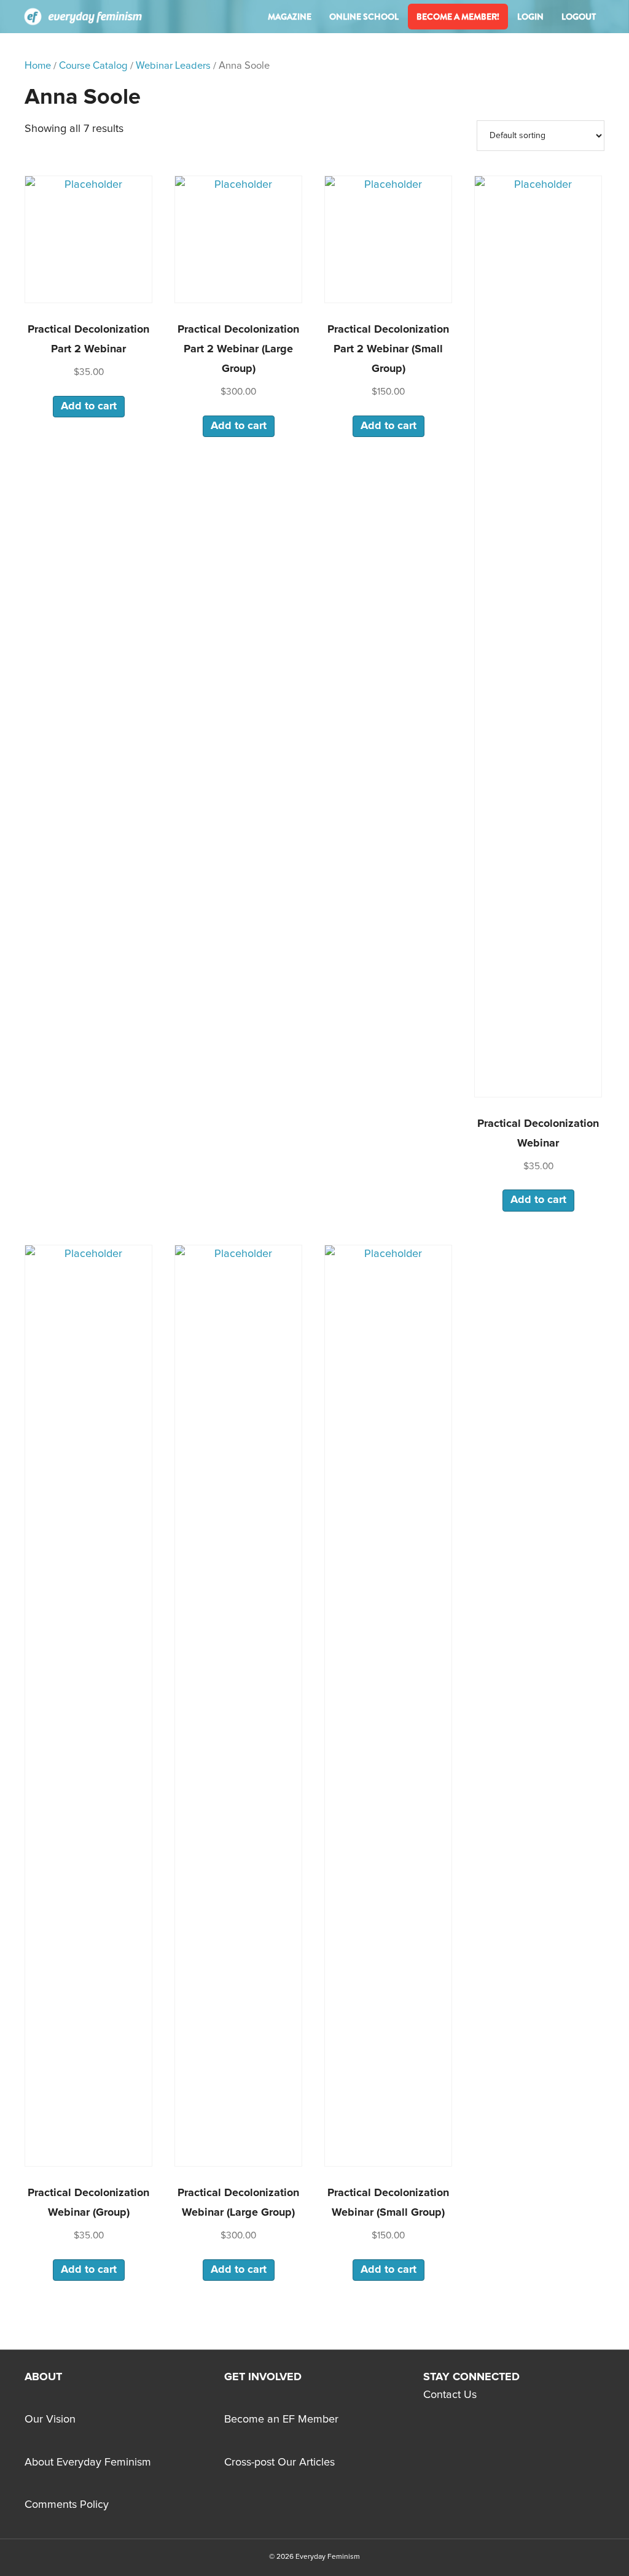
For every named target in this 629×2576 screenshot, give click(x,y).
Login (530, 17)
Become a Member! (458, 17)
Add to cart (89, 406)
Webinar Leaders (173, 66)
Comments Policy (67, 2505)
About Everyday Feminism (88, 2462)
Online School (364, 17)
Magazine (290, 17)
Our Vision (50, 2419)
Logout (579, 17)
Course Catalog (93, 66)
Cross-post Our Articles (279, 2462)
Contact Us (450, 2395)
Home (38, 66)
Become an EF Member (281, 2419)
